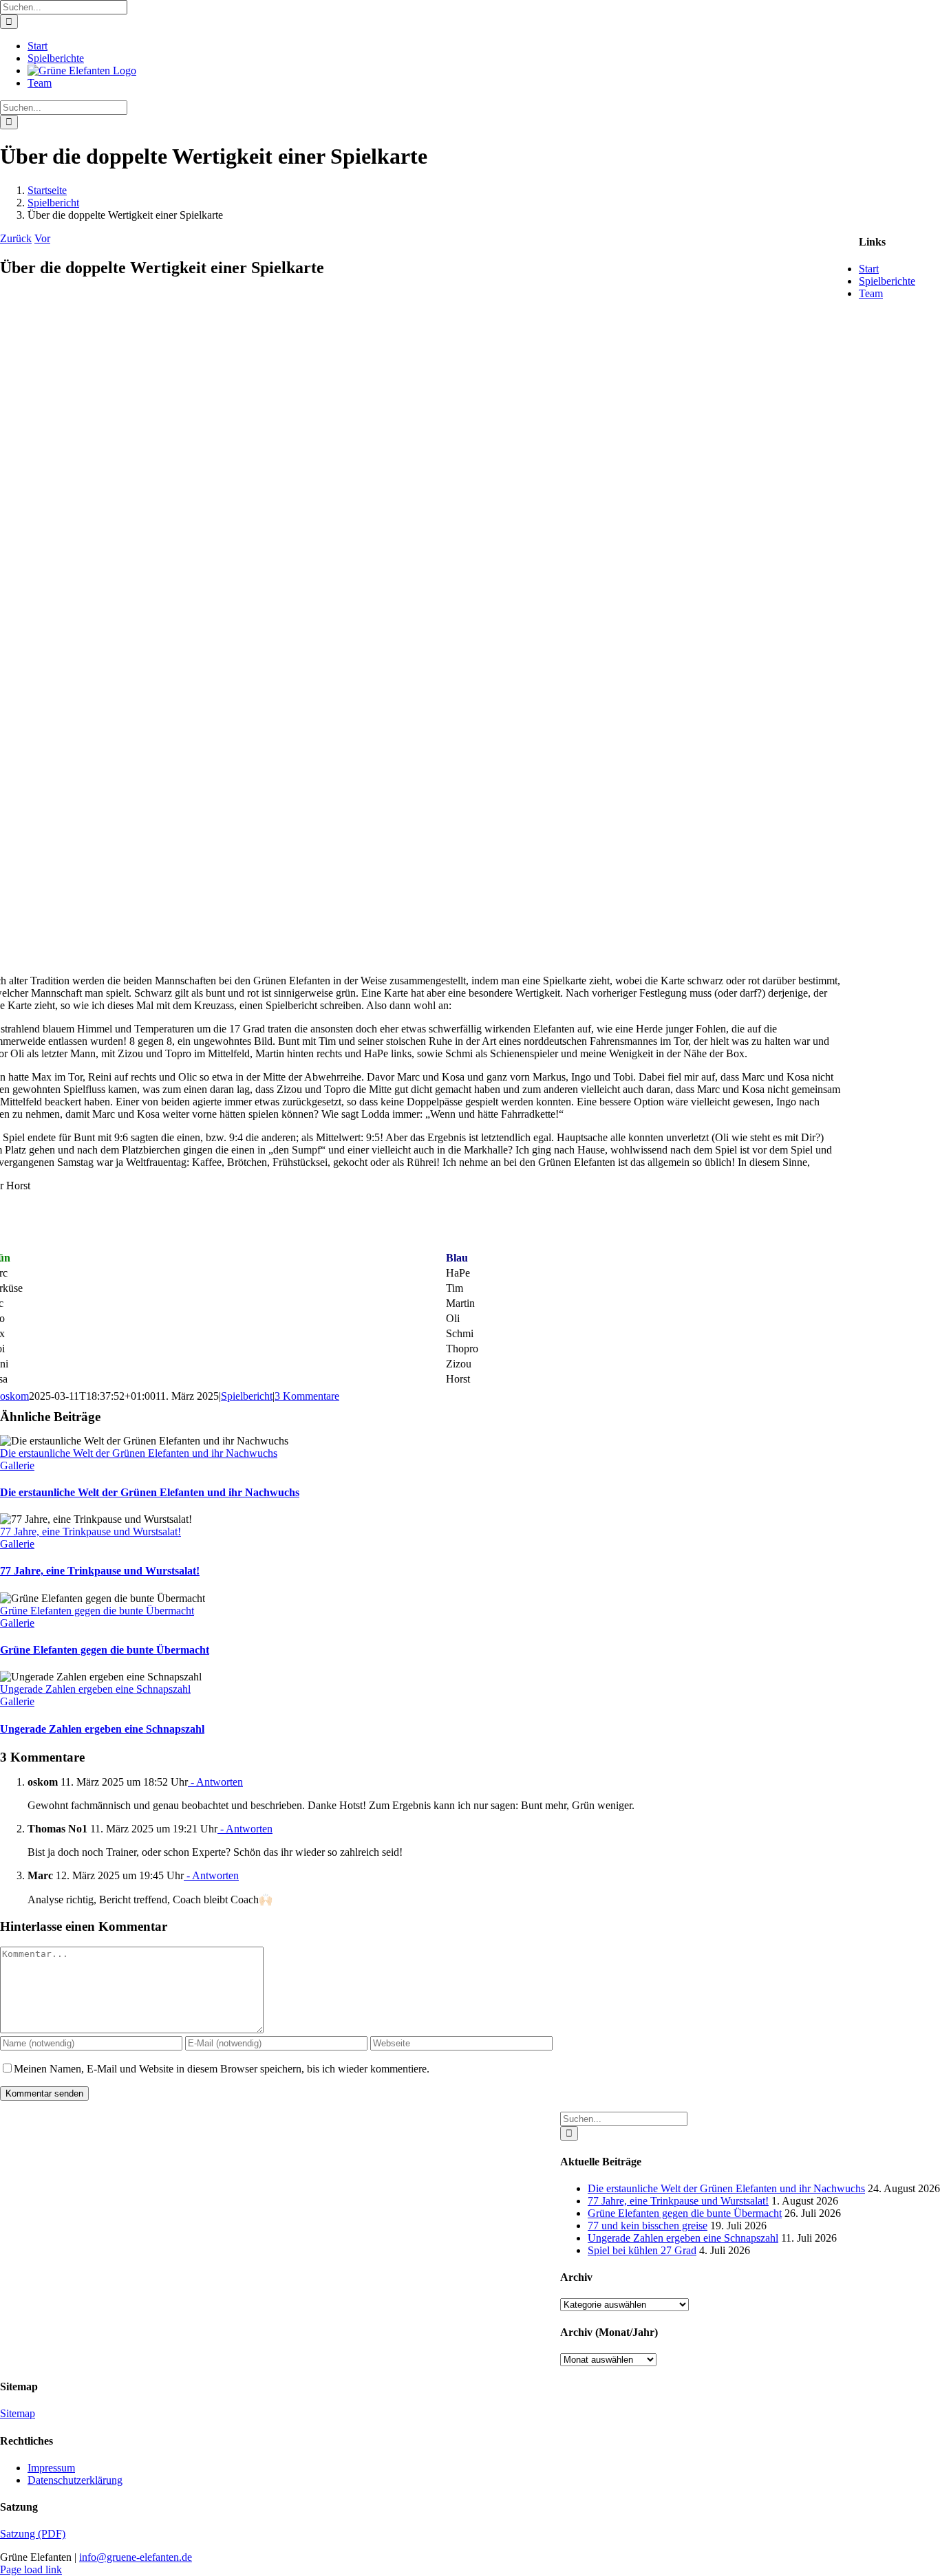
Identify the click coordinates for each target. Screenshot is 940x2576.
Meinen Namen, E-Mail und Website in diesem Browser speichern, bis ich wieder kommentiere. (222, 2069)
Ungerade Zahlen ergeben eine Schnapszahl (95, 1689)
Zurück (16, 238)
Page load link (31, 2569)
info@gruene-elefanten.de (136, 2557)
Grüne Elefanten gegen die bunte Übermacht (97, 1611)
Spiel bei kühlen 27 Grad (642, 2250)
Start (869, 269)
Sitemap (18, 2413)
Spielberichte (887, 281)
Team (871, 293)
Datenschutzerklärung (75, 2480)
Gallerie (17, 1465)
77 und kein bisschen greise (648, 2226)
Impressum (51, 2468)
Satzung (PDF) (33, 2534)
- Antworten (215, 1782)
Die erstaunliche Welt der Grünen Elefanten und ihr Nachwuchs (139, 1453)
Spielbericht (247, 1396)
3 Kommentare (307, 1396)
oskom (14, 1396)
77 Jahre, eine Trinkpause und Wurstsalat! (90, 1531)
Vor (42, 238)
